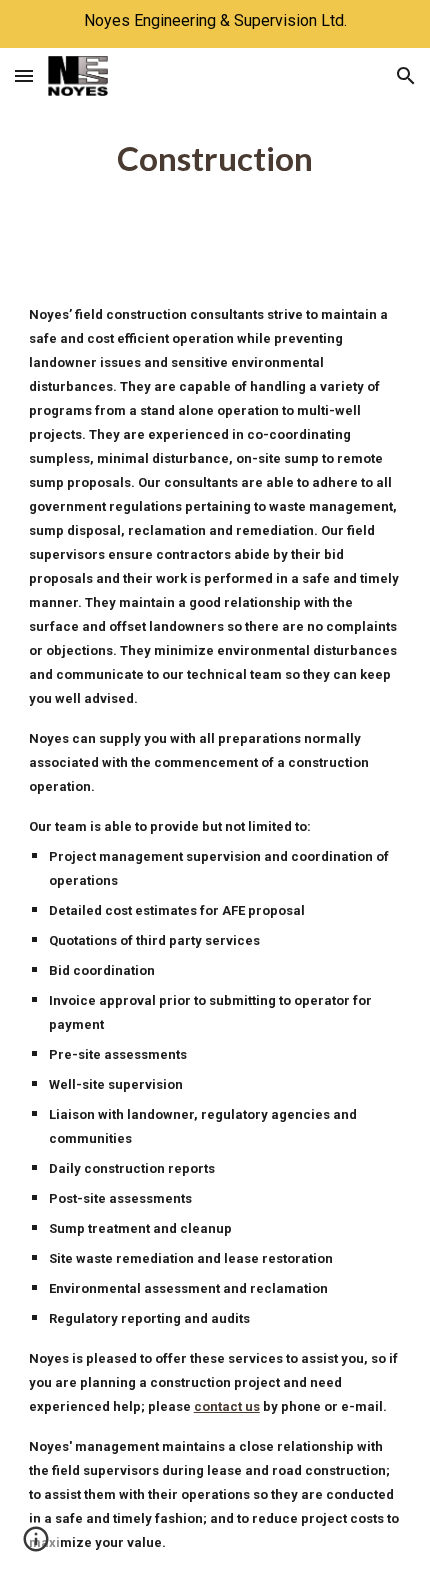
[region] (215, 24)
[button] (24, 75)
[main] (215, 159)
